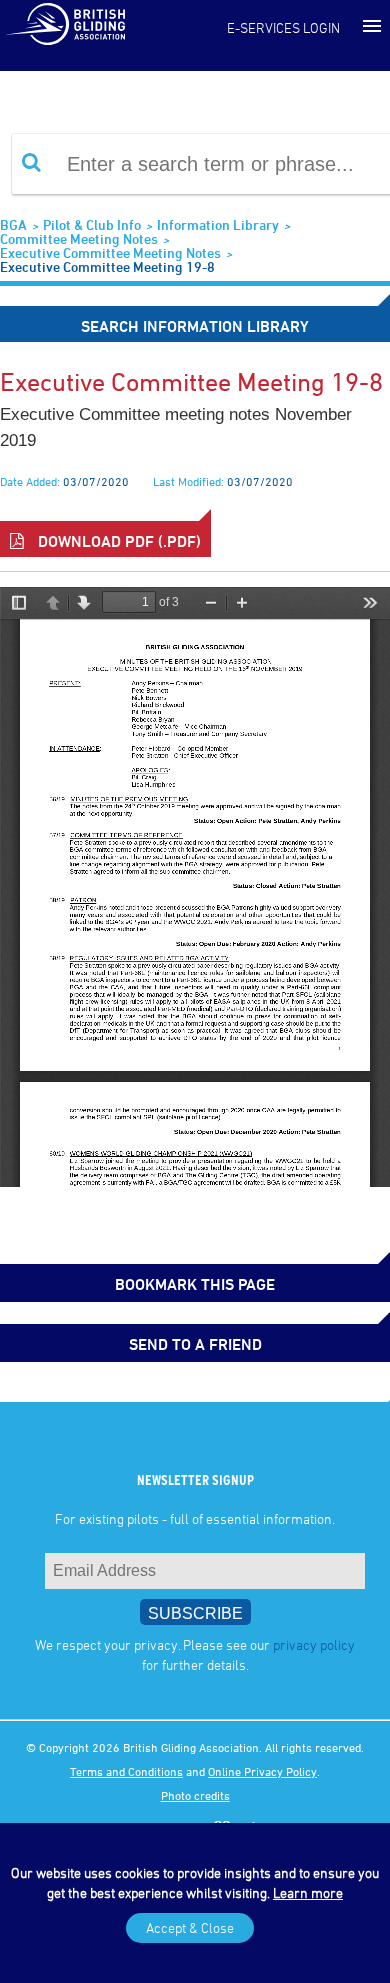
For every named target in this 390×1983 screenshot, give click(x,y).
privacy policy (314, 1644)
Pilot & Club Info (92, 224)
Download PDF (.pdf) (117, 541)
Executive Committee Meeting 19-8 (107, 266)
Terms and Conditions (126, 1771)
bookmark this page (195, 1284)
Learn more (308, 1892)
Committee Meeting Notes (79, 238)
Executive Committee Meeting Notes (110, 252)
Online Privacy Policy (262, 1771)
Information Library (218, 224)
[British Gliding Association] (65, 23)
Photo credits (195, 1795)
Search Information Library (195, 326)
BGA (13, 224)
